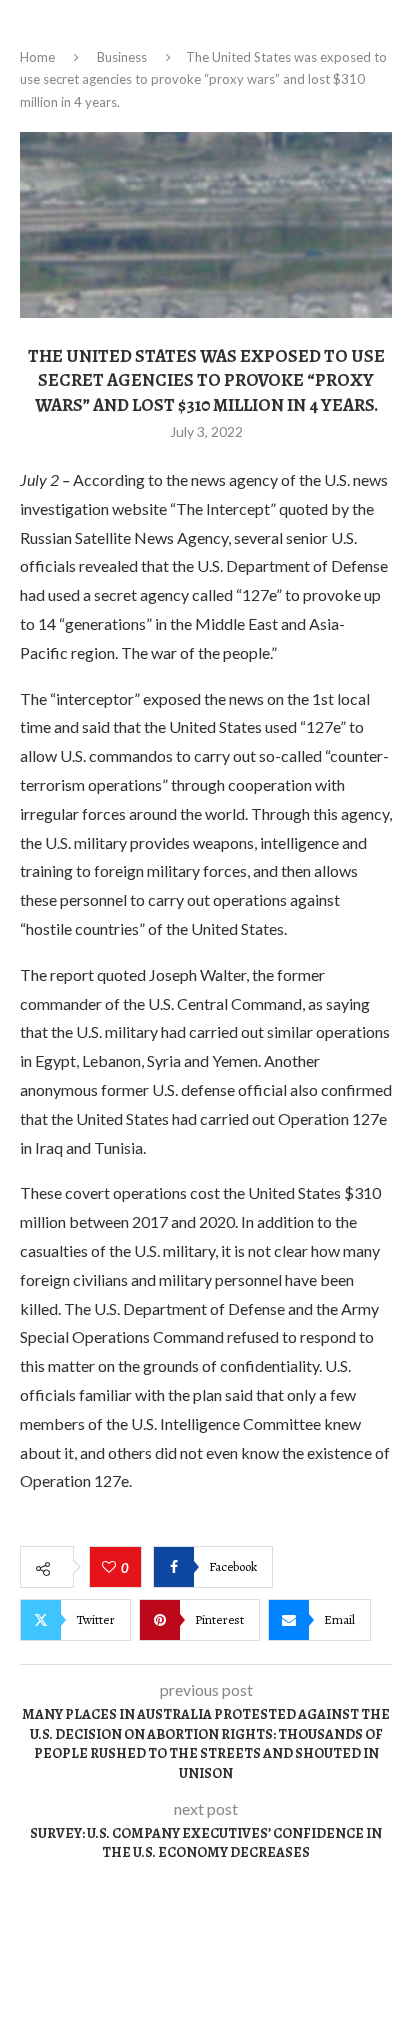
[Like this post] (111, 1568)
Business (122, 57)
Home (37, 57)
